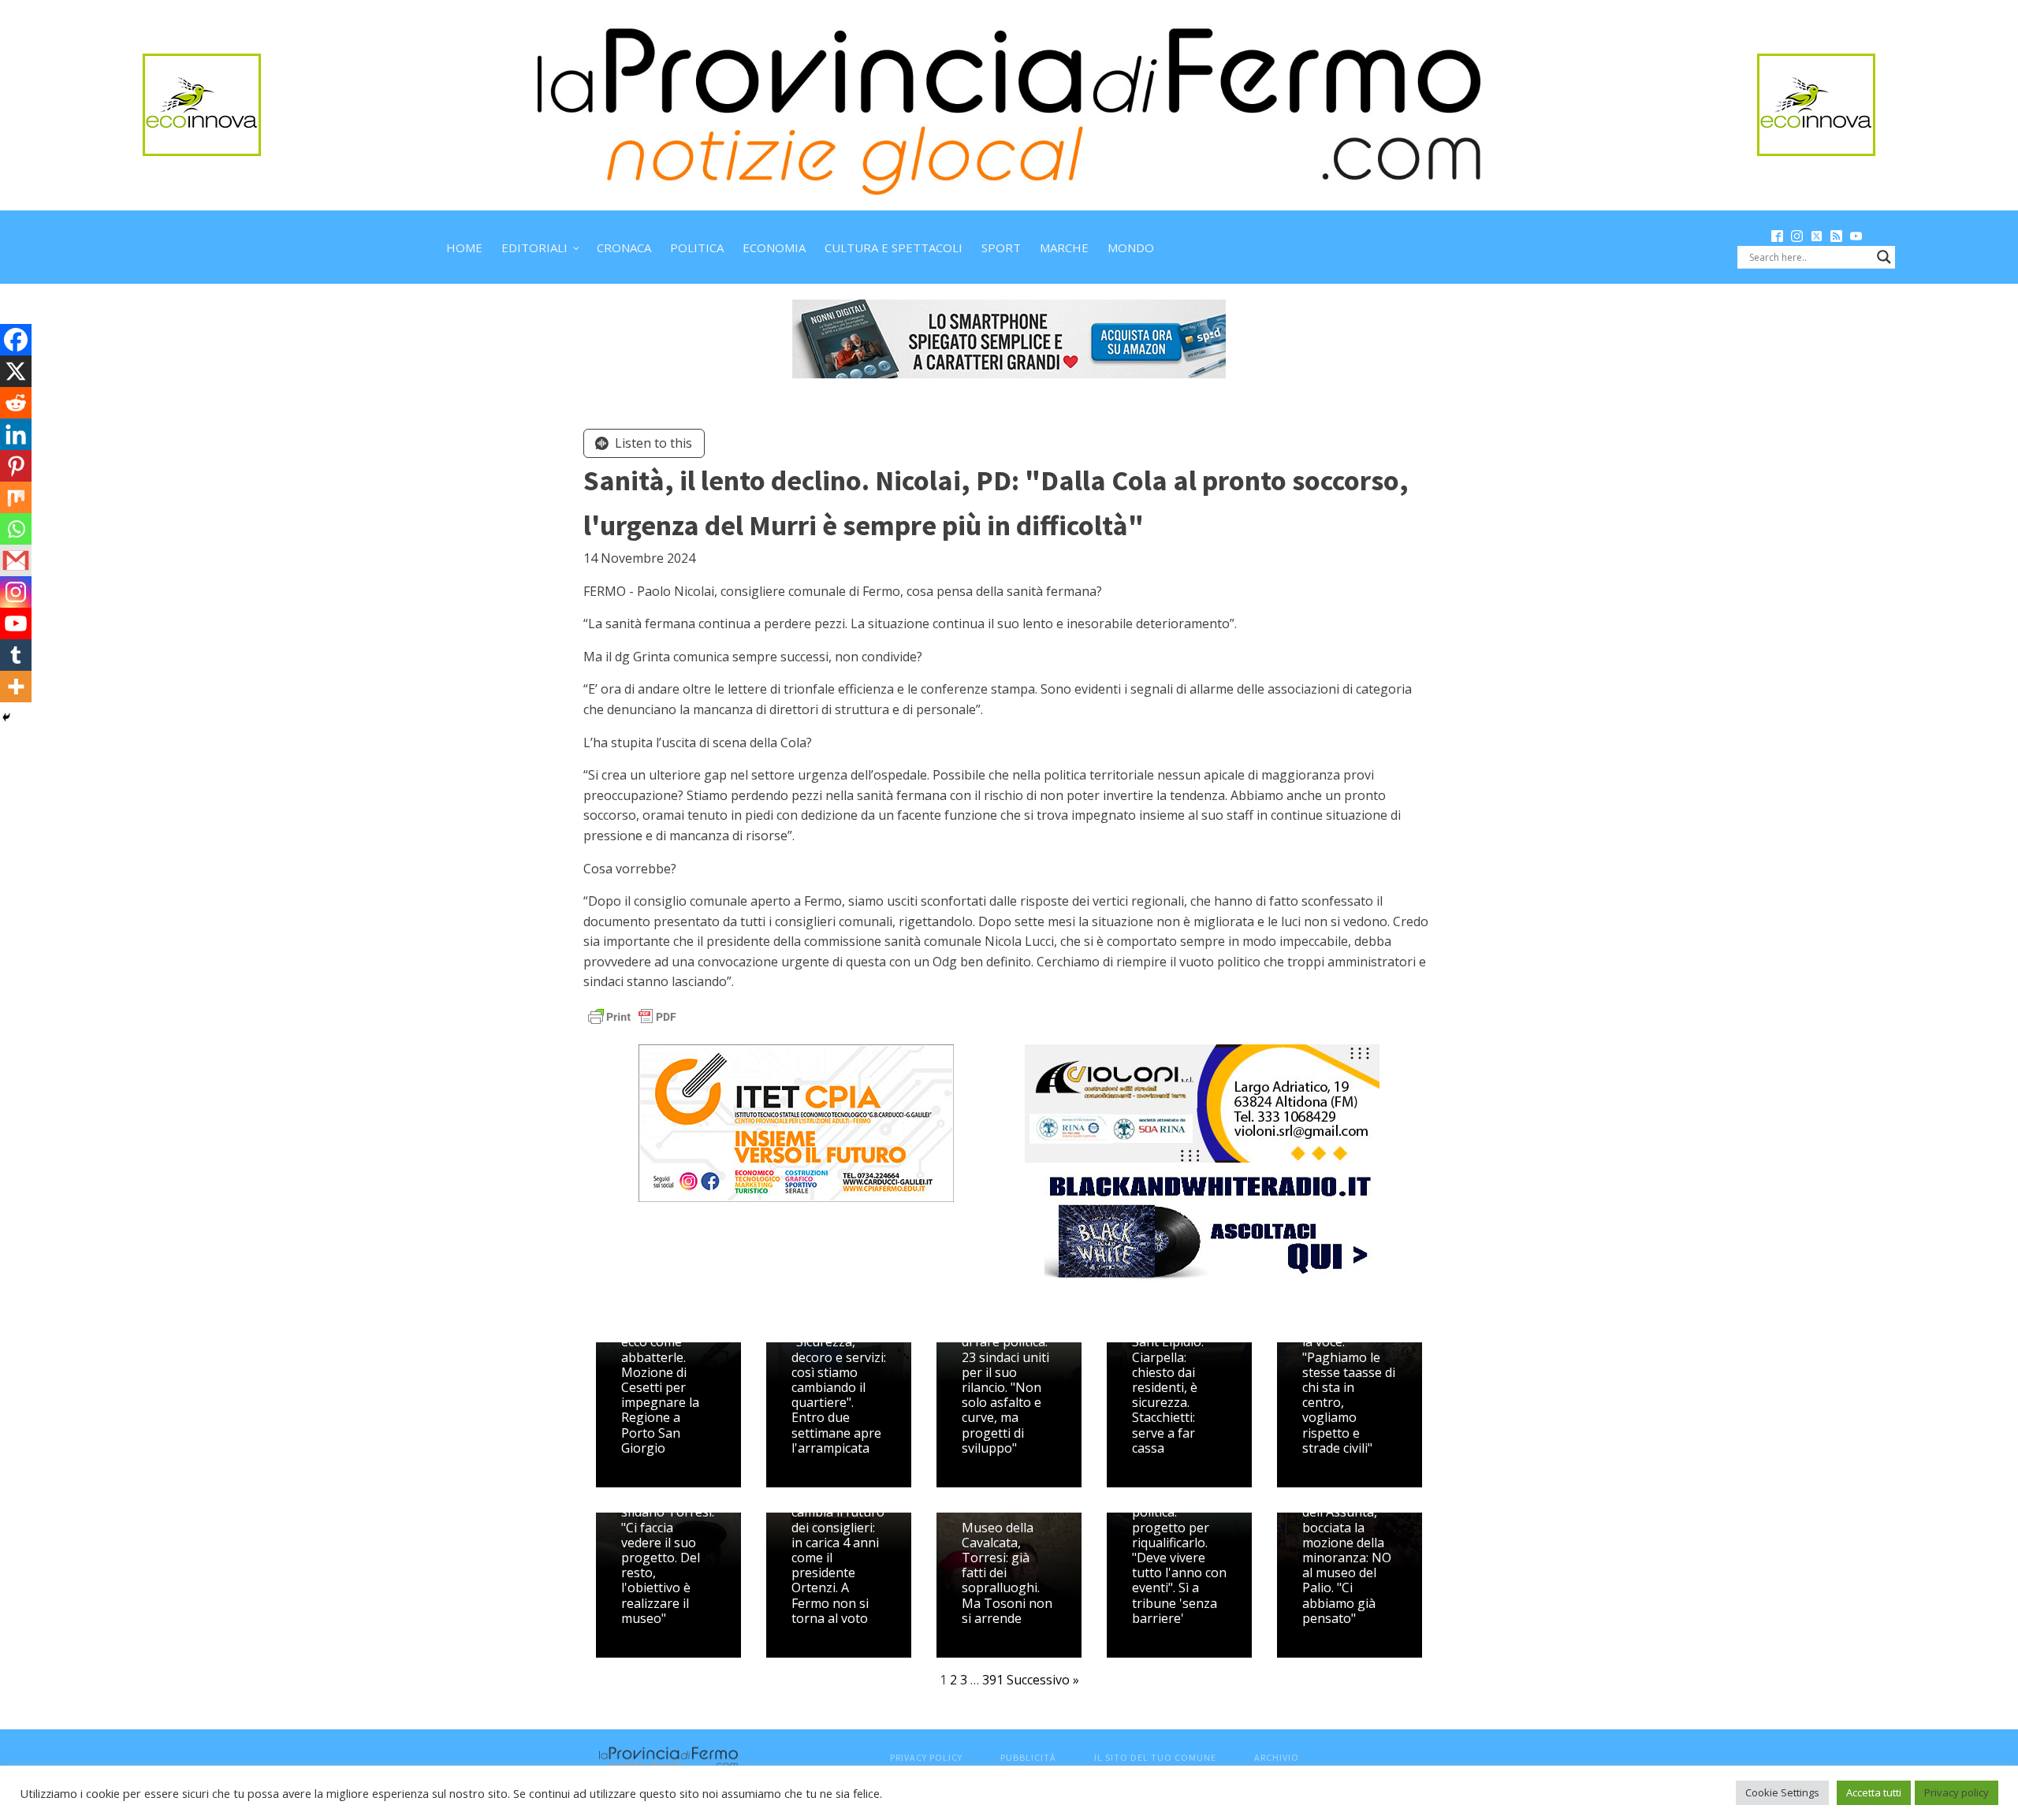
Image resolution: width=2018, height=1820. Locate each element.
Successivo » (1043, 1680)
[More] (16, 687)
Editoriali (534, 248)
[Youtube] (16, 623)
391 (993, 1680)
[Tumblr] (16, 655)
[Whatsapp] (16, 529)
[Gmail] (16, 560)
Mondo (1131, 248)
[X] (16, 371)
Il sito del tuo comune (1155, 1757)
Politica (697, 248)
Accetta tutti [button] (1874, 1792)
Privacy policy (1957, 1792)
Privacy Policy (926, 1757)
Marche (1064, 248)
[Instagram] (16, 592)
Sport (1001, 248)
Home (464, 248)
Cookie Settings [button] (1782, 1792)
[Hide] (6, 717)
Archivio (1277, 1757)
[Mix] (16, 497)
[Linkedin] (16, 434)
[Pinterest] (16, 466)
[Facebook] (16, 340)
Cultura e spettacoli (894, 248)
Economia (774, 248)
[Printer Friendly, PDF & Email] (632, 1016)
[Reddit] (16, 403)
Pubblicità (1028, 1757)
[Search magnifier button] (1884, 257)
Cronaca (624, 248)
